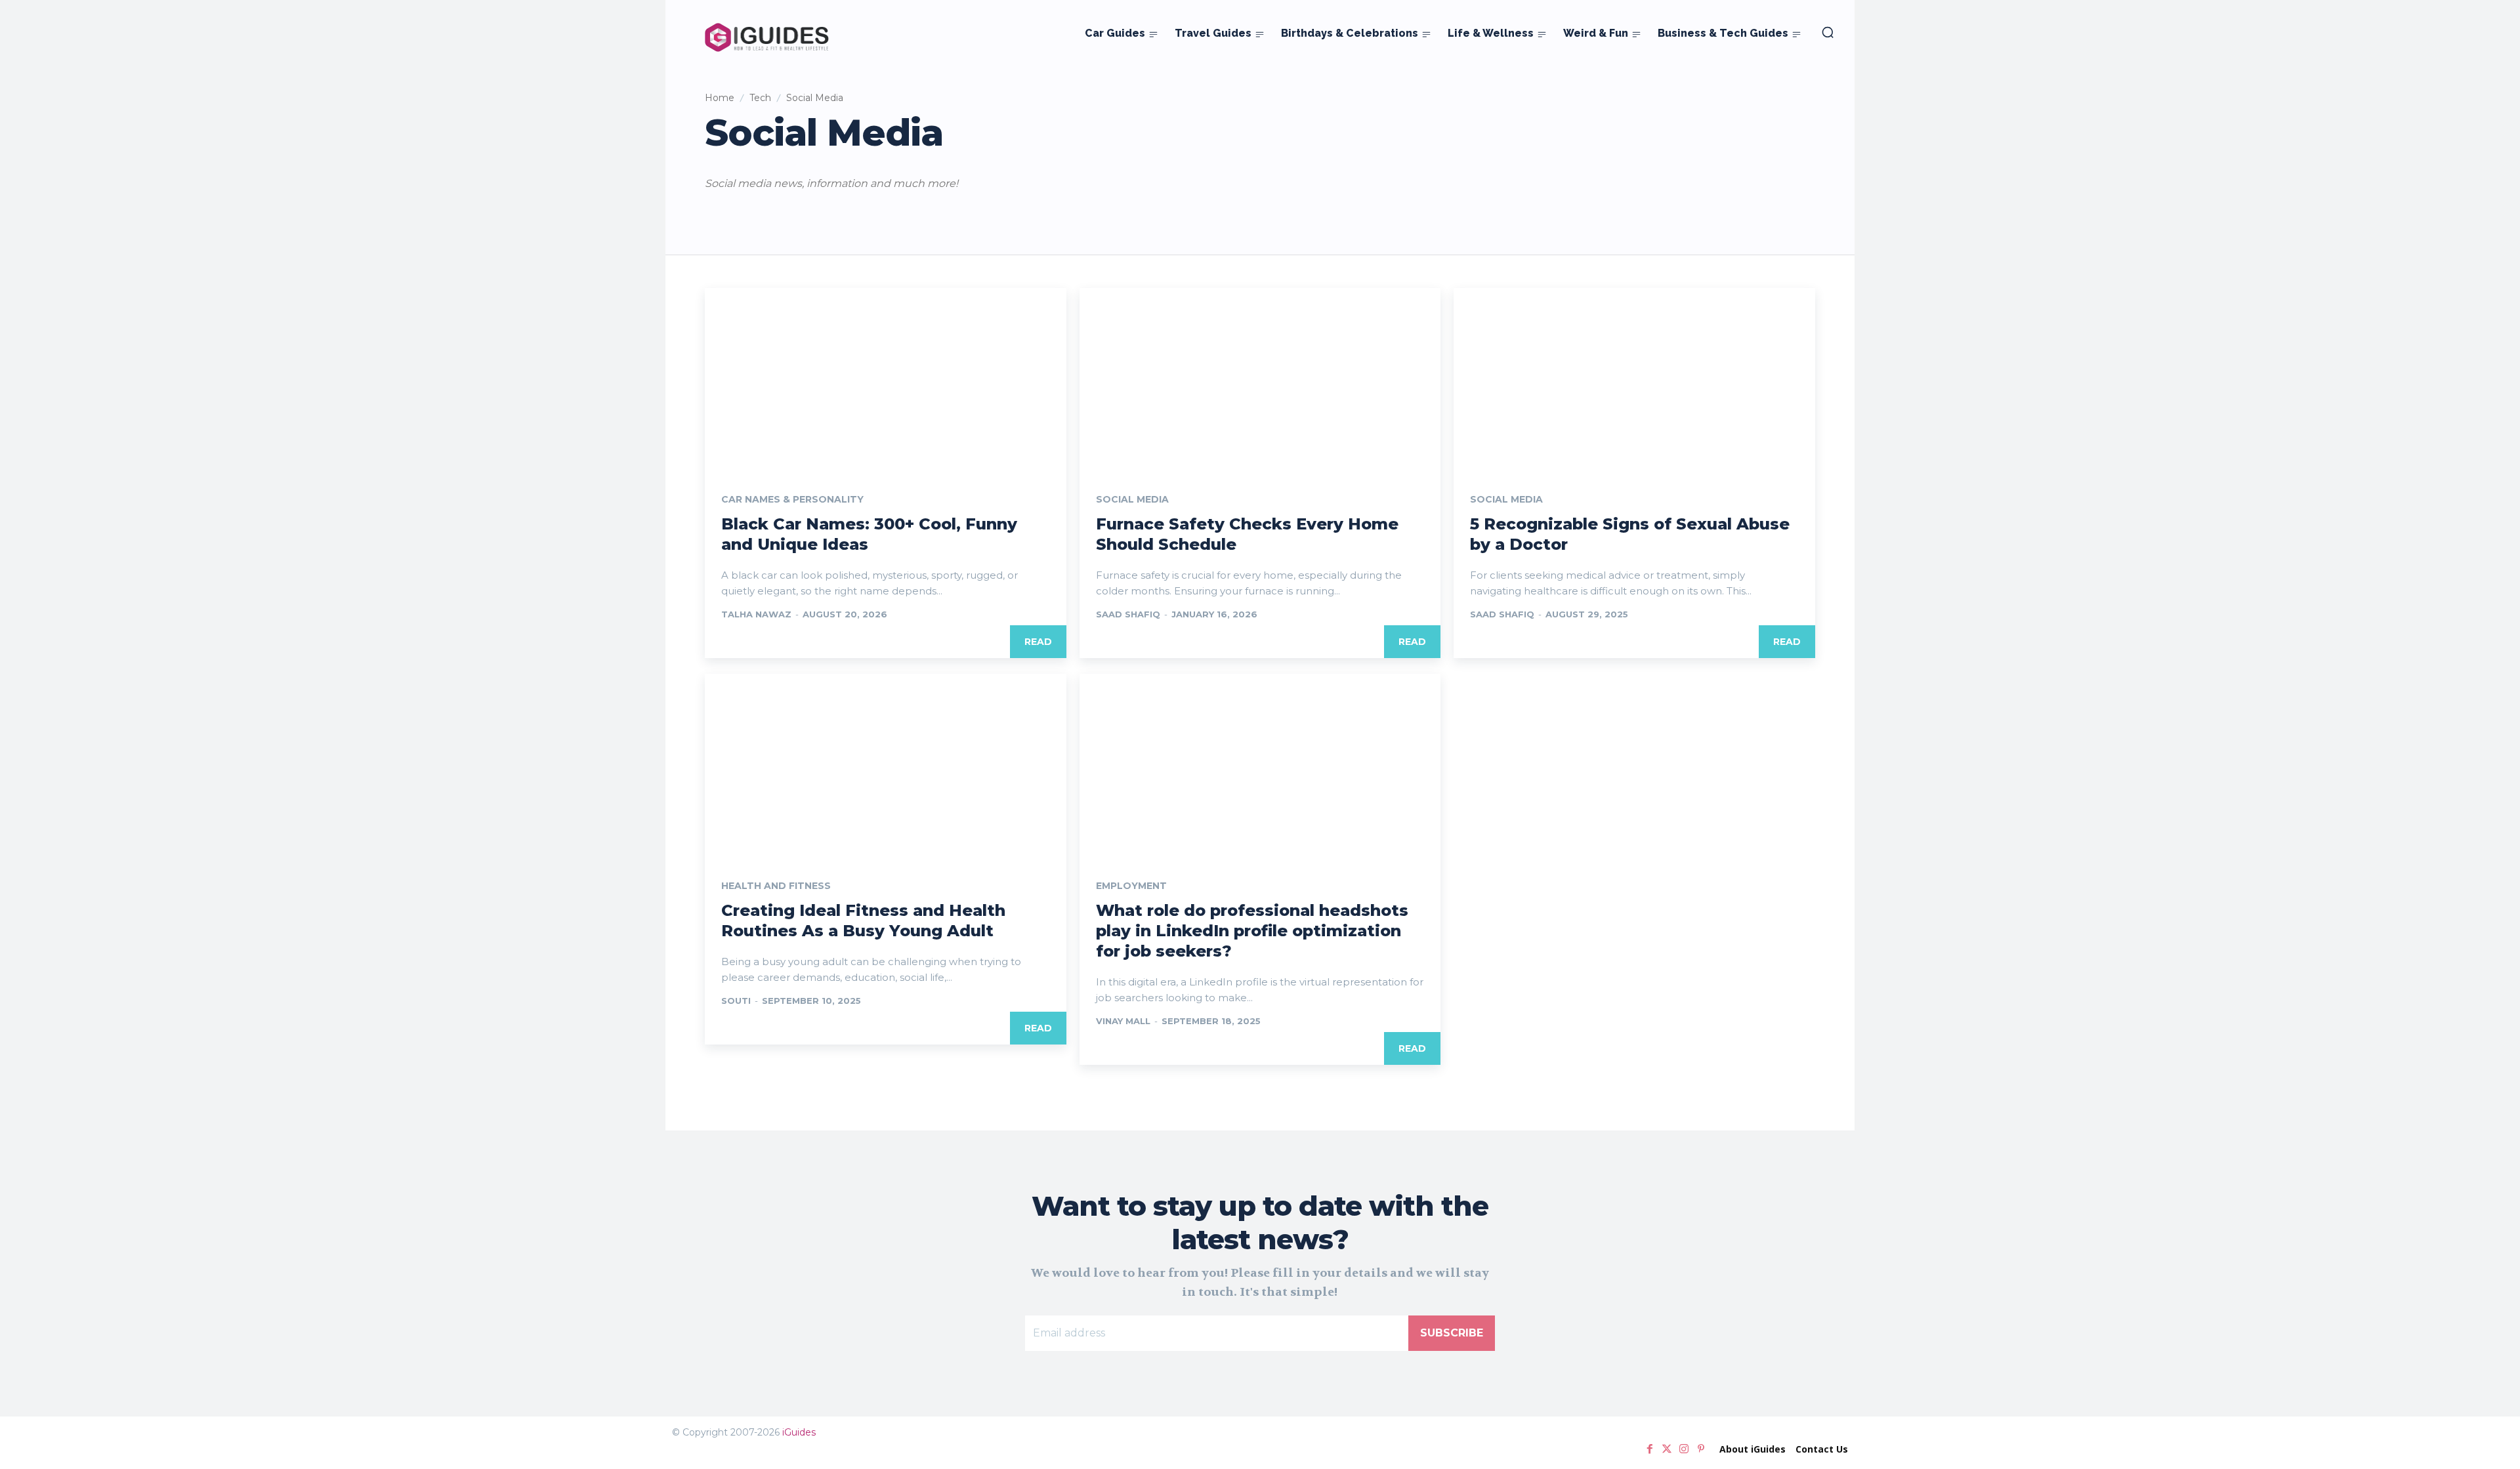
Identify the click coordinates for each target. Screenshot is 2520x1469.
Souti (736, 1001)
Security (828, 214)
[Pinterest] (1701, 1449)
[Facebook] (1650, 1449)
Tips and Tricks (885, 214)
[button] (1828, 32)
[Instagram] (1684, 1449)
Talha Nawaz (756, 614)
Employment (1131, 886)
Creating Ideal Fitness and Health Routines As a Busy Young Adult (863, 921)
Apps (720, 214)
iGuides (799, 1432)
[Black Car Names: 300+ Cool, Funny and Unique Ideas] (886, 378)
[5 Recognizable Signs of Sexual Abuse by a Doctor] (1634, 378)
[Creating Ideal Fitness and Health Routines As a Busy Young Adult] (886, 764)
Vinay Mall (1123, 1021)
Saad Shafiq (1128, 614)
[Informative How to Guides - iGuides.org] (767, 37)
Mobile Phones (771, 214)
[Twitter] (1667, 1449)
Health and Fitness (776, 886)
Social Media (1132, 499)
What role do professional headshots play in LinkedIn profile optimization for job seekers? (1252, 931)
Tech (760, 98)
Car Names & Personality (792, 499)
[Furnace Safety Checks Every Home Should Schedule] (1260, 378)
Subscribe (1452, 1333)
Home (720, 98)
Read (1038, 642)
